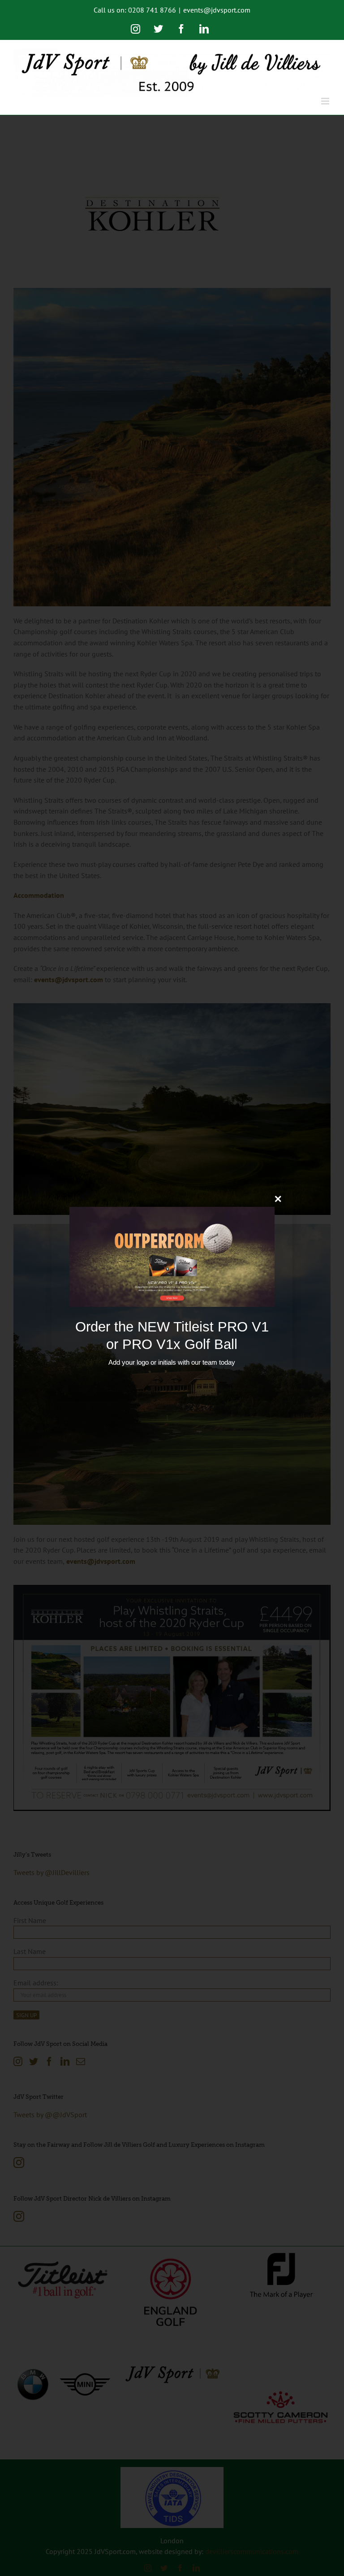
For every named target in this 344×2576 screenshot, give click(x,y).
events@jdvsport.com (217, 10)
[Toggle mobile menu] (326, 101)
